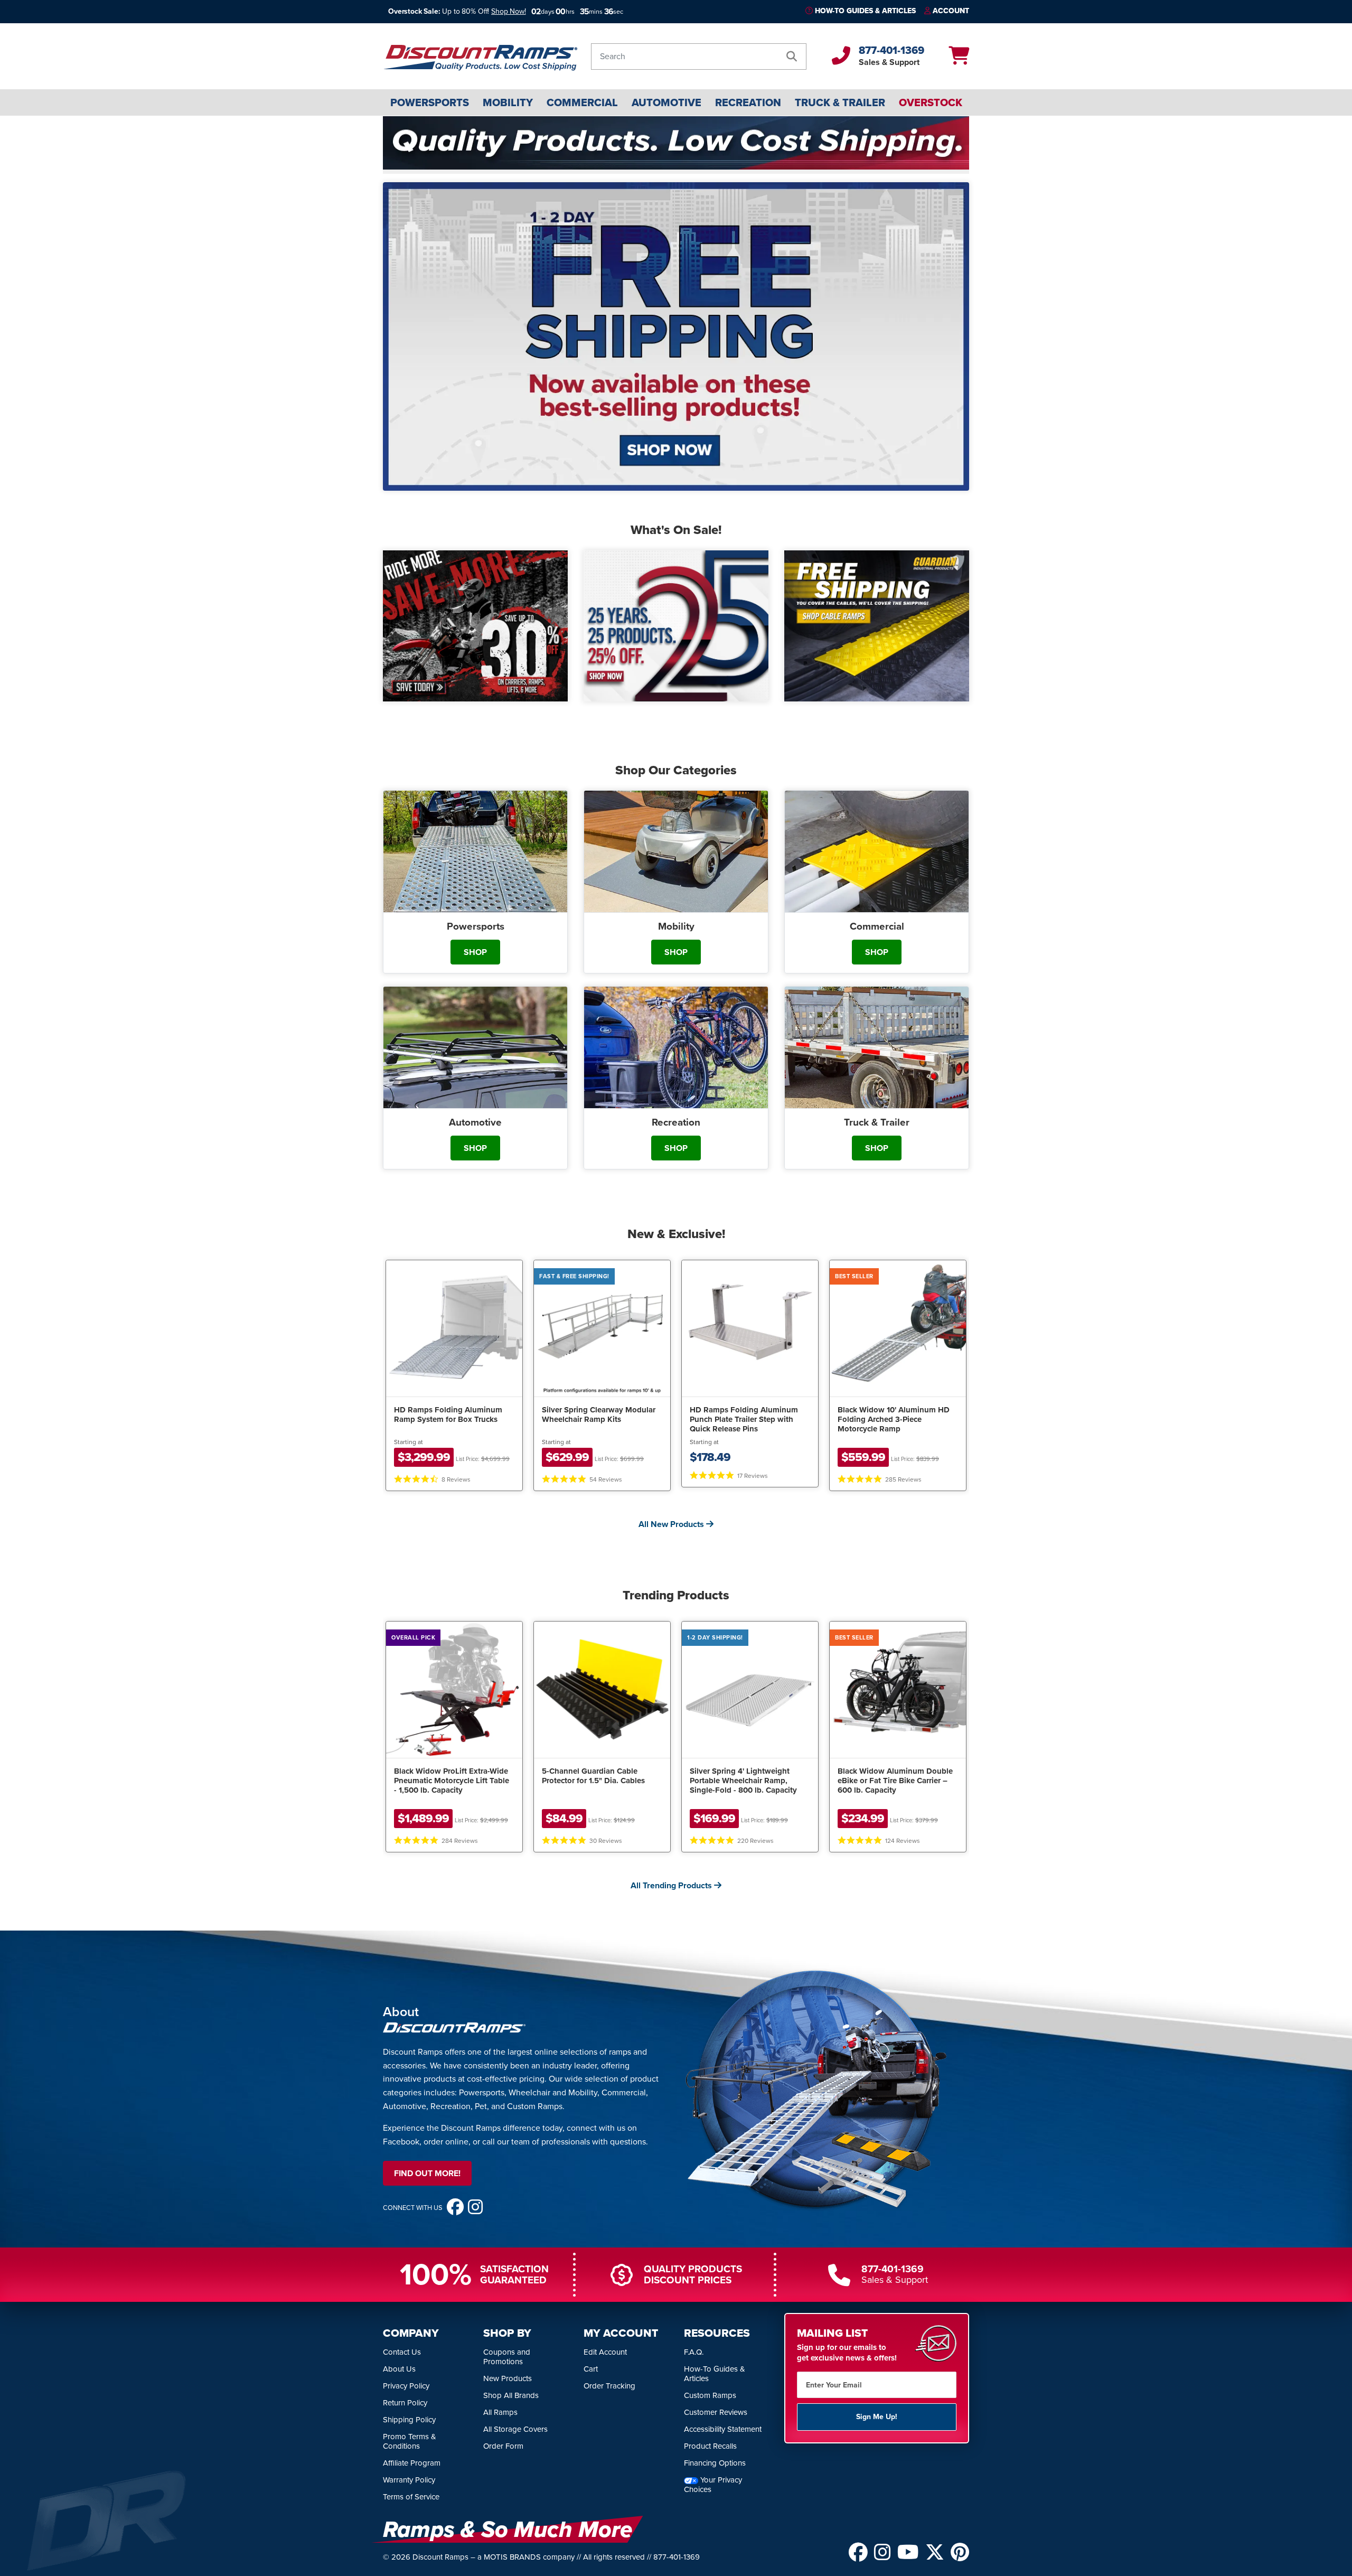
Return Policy (405, 2403)
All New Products (672, 1524)
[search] (792, 57)
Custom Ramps (710, 2395)
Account (951, 11)
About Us (399, 2369)
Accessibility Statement (723, 2429)
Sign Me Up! (877, 2417)
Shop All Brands (511, 2395)
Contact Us (402, 2352)
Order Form (503, 2446)
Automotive (666, 102)
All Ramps (500, 2412)
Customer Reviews (716, 2412)
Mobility (508, 102)
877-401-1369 (891, 50)
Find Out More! (427, 2173)
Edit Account (605, 2352)
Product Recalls (710, 2446)
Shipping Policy (409, 2420)
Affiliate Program (412, 2463)
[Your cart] (959, 59)
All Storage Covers (515, 2429)
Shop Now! (509, 11)
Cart (591, 2369)
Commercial (582, 102)
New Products (508, 2378)
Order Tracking (609, 2386)
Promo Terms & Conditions (410, 2441)
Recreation (748, 102)
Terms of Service (411, 2497)
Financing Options (715, 2463)
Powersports (430, 102)
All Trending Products (672, 1885)
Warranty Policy (409, 2480)
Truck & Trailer (840, 102)
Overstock (931, 102)
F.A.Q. (694, 2352)
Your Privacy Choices (713, 2485)
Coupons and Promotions (507, 2357)
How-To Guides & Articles (865, 11)
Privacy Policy (406, 2386)
